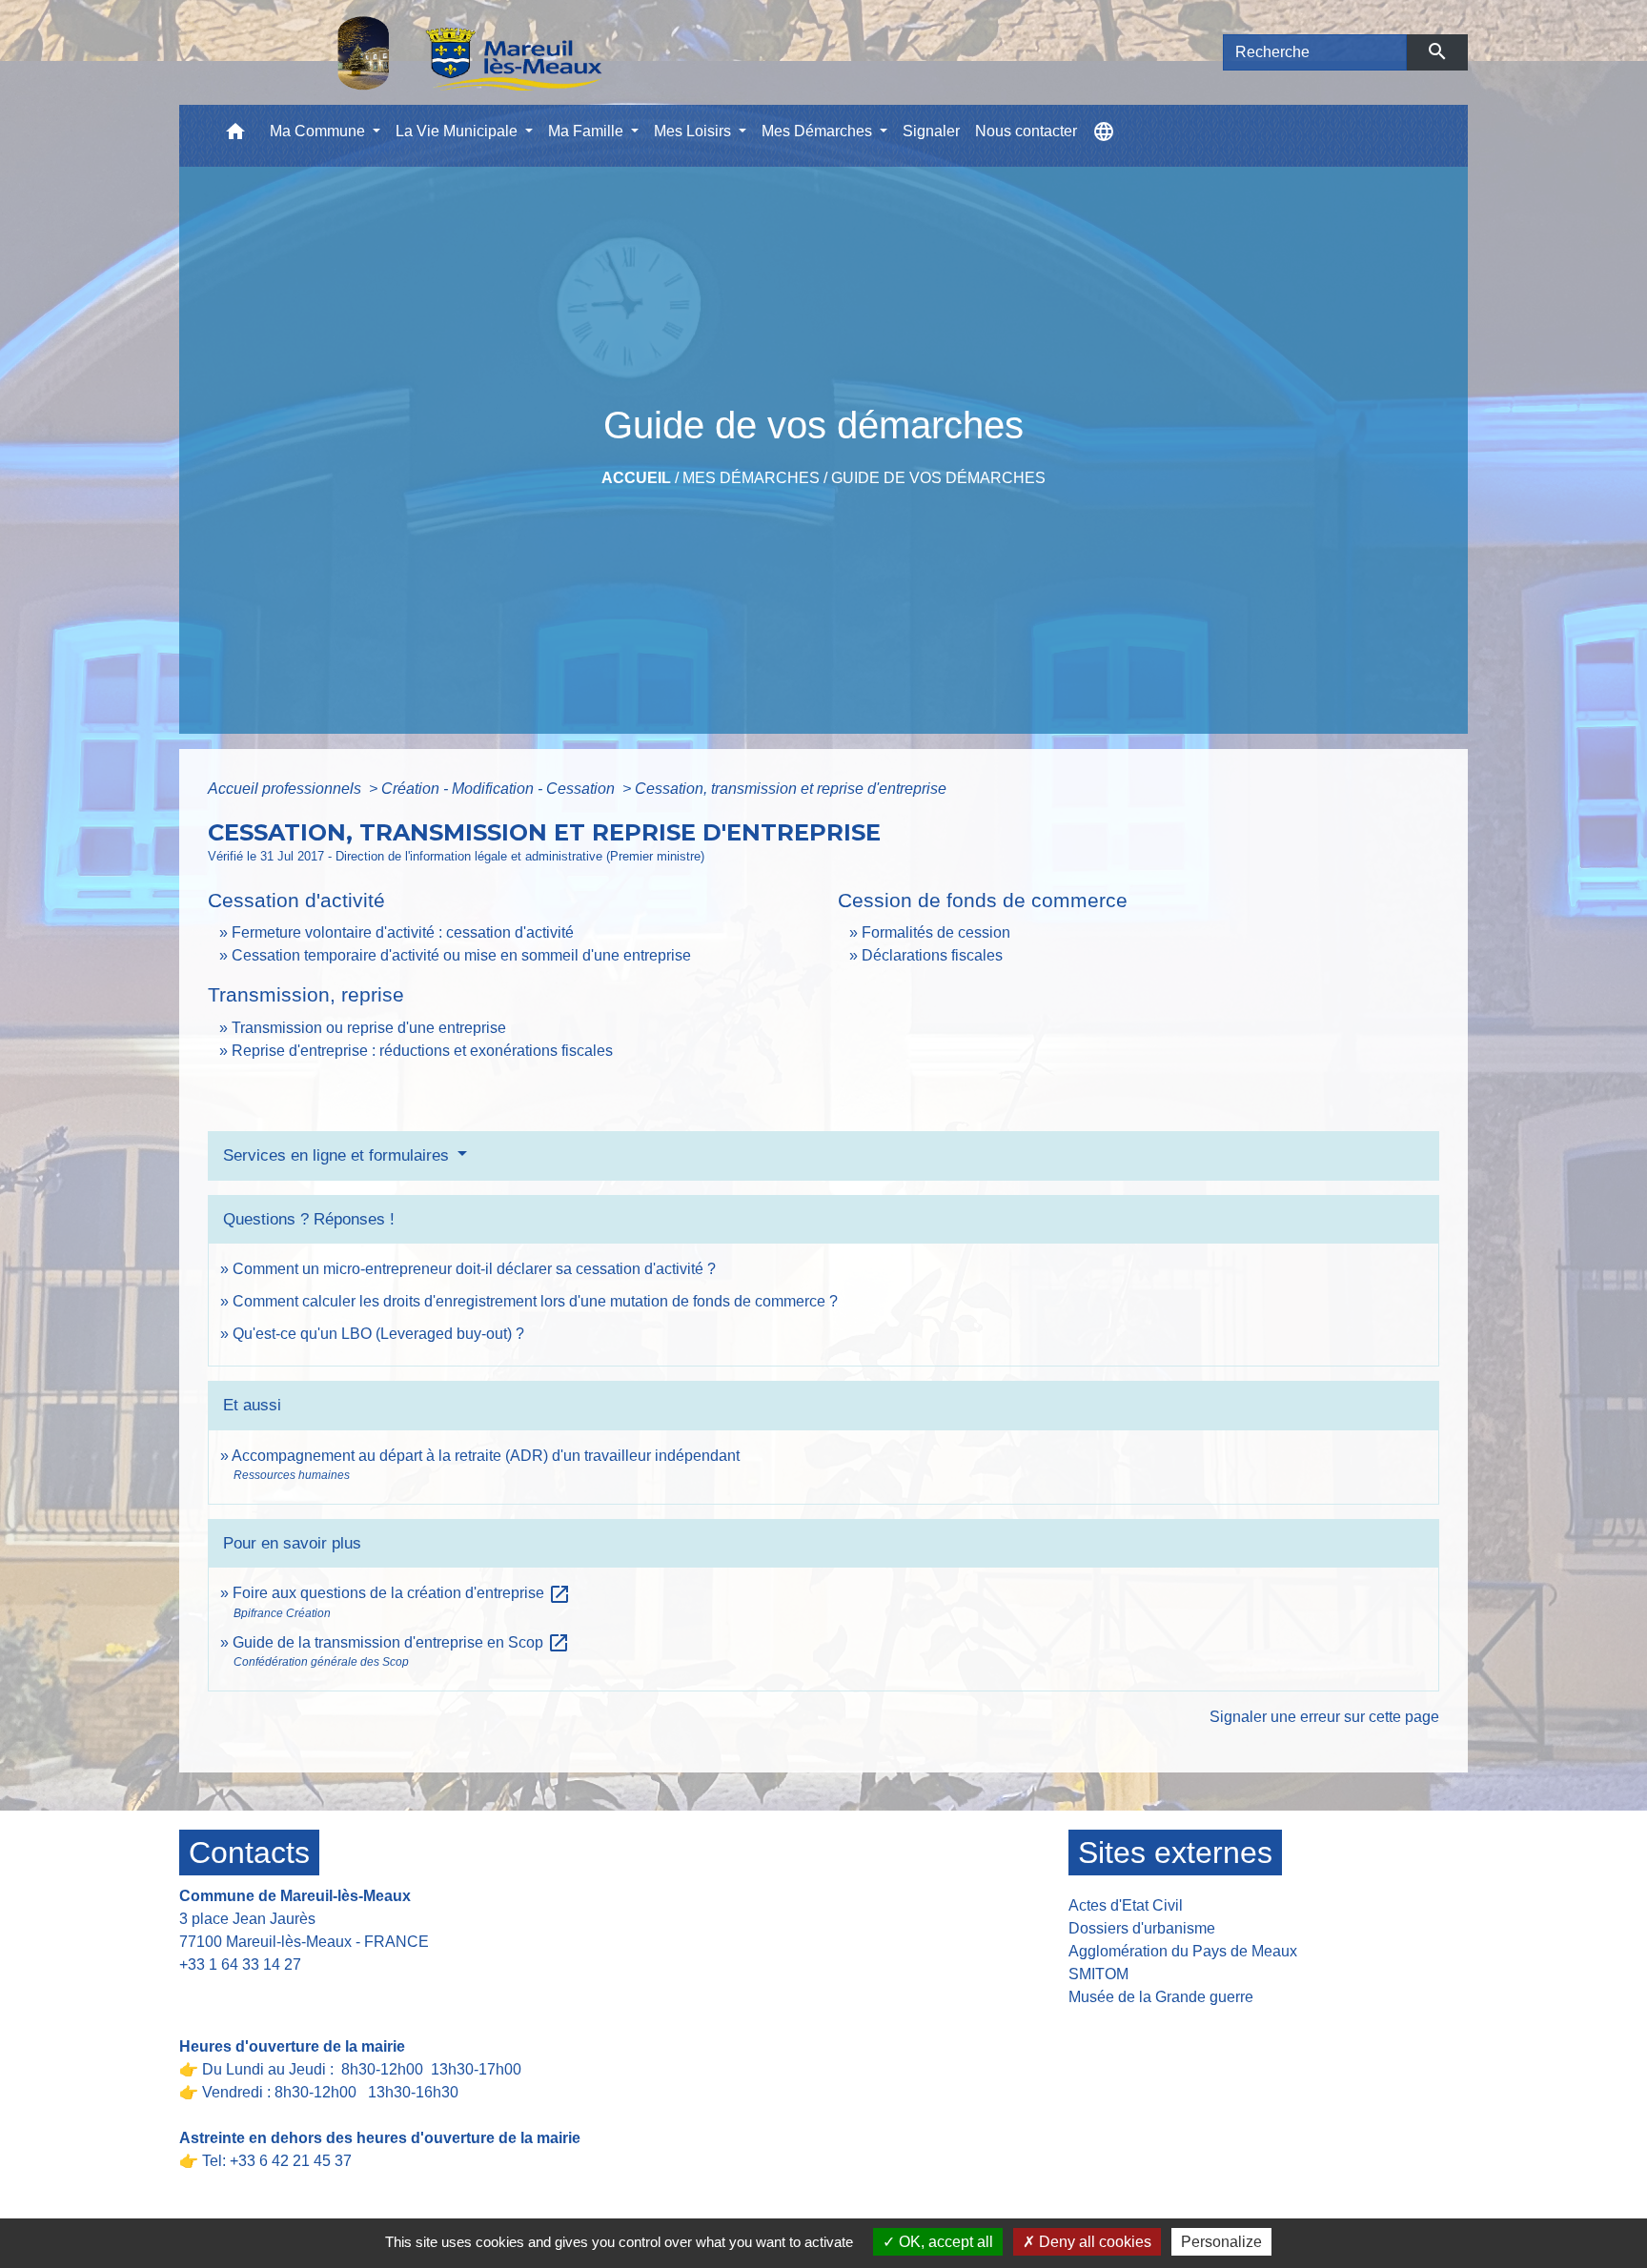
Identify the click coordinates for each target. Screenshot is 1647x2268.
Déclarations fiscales (932, 955)
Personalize (1221, 2242)
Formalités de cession (936, 932)
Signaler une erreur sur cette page (1324, 1717)
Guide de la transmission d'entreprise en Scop (401, 1642)
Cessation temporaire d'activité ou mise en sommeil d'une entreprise (461, 955)
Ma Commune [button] (319, 131)
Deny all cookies (1093, 2242)
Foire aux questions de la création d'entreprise (402, 1593)
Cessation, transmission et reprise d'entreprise (791, 789)
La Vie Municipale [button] (458, 131)
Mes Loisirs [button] (694, 131)
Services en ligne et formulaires (338, 1155)
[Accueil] (420, 52)
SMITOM (1098, 1974)
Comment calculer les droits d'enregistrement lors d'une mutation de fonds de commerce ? (535, 1301)
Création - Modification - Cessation (500, 789)
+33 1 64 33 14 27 (240, 1964)
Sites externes (1175, 1853)
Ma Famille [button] (588, 131)
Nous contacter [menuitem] (1026, 131)
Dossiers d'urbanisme (1142, 1928)
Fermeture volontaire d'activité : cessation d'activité (403, 932)
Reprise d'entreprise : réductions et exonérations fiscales (422, 1051)
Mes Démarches (751, 478)
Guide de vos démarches (938, 478)
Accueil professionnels (286, 789)
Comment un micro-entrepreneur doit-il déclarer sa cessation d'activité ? (474, 1269)
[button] (235, 136)
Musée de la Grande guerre (1161, 1997)
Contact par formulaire (266, 1994)
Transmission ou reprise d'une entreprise (369, 1028)
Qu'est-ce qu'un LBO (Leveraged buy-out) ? (378, 1334)
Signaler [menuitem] (931, 131)
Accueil (636, 478)
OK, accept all (944, 2242)
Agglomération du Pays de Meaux (1183, 1951)
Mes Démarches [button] (819, 131)
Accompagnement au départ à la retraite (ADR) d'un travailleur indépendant (486, 1456)
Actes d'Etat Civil (1126, 1905)
